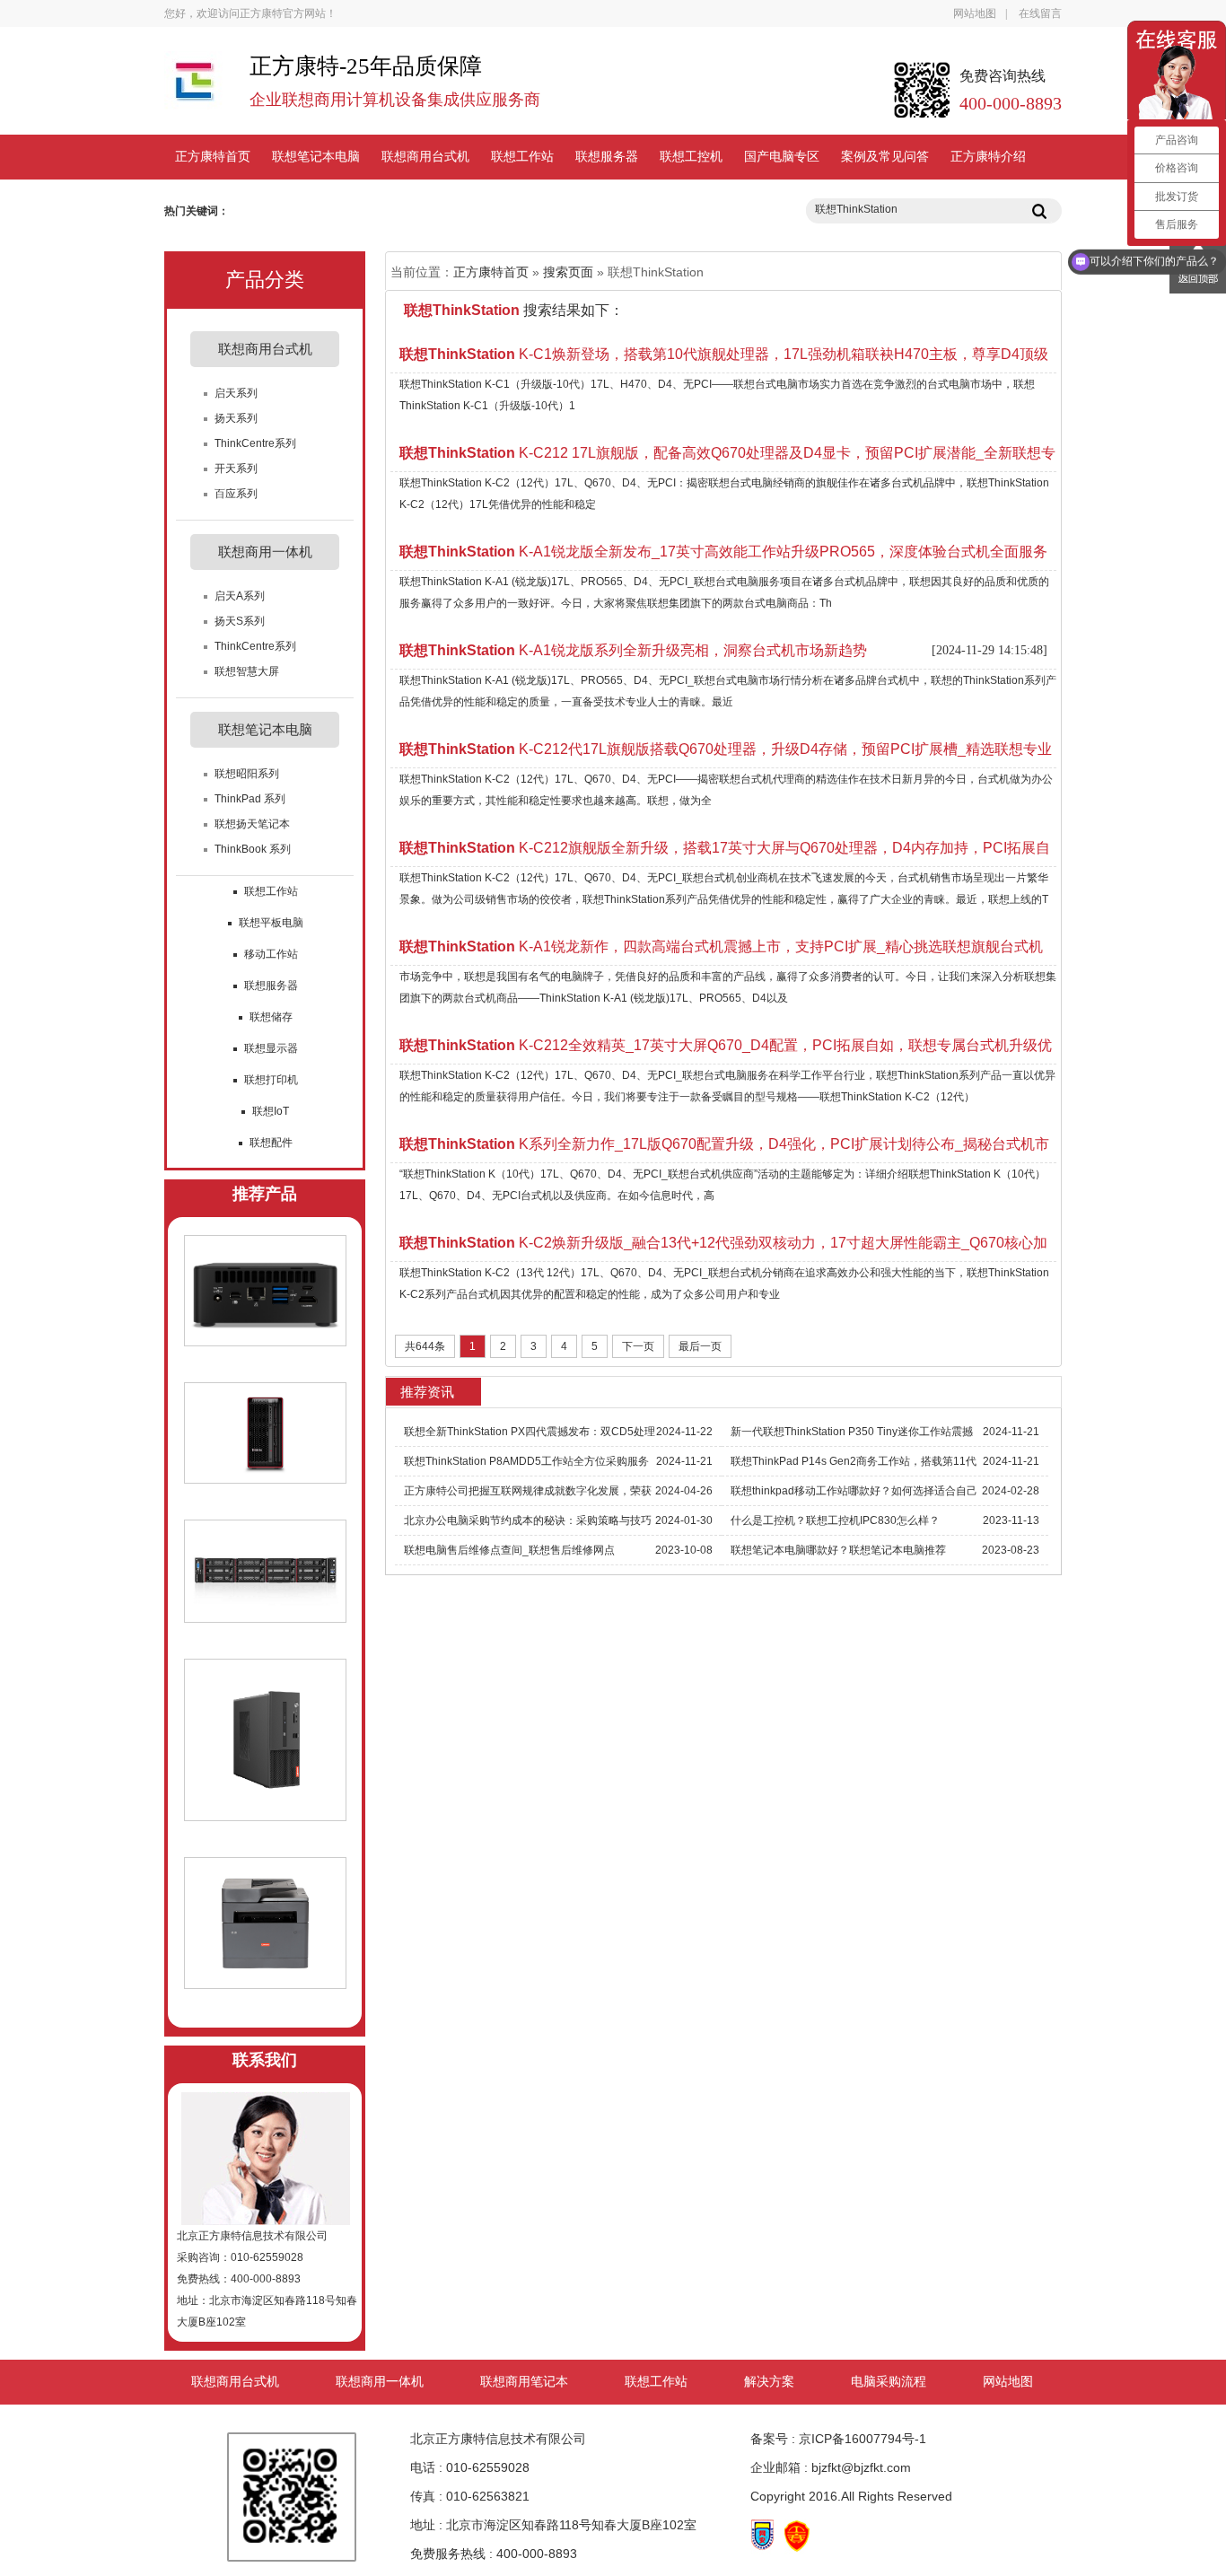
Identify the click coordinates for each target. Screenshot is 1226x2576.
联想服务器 (607, 157)
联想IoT (271, 1111)
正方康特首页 (213, 157)
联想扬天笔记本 (252, 824)
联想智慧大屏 (247, 671)
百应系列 (236, 494)
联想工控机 (691, 157)
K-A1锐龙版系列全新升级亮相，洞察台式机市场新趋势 (633, 650)
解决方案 (769, 2382)
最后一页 (700, 1346)
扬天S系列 (240, 621)
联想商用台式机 (425, 157)
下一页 (638, 1346)
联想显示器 (271, 1048)
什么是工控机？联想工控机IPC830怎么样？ (835, 1520)
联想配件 (271, 1143)
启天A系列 (240, 596)
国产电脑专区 (782, 157)
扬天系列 (236, 418)
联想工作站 (522, 157)
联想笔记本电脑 (316, 157)
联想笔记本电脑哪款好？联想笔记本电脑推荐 (838, 1550)
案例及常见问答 (885, 157)
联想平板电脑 (271, 923)
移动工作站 (271, 954)
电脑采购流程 (889, 2382)
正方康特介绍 (988, 157)
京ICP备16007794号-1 (863, 2439)
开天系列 (236, 469)
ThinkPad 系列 (250, 799)
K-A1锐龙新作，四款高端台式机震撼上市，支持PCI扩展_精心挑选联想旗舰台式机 (721, 946)
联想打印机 (271, 1080)
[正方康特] (193, 89)
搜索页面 (568, 272)
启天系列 (236, 393)
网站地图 (975, 13)
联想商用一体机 (380, 2382)
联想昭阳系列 (247, 774)
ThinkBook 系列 (253, 849)
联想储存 (271, 1017)
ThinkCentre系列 (255, 443)
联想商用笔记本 (524, 2382)
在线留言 (1040, 13)
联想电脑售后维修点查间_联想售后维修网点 (509, 1550)
